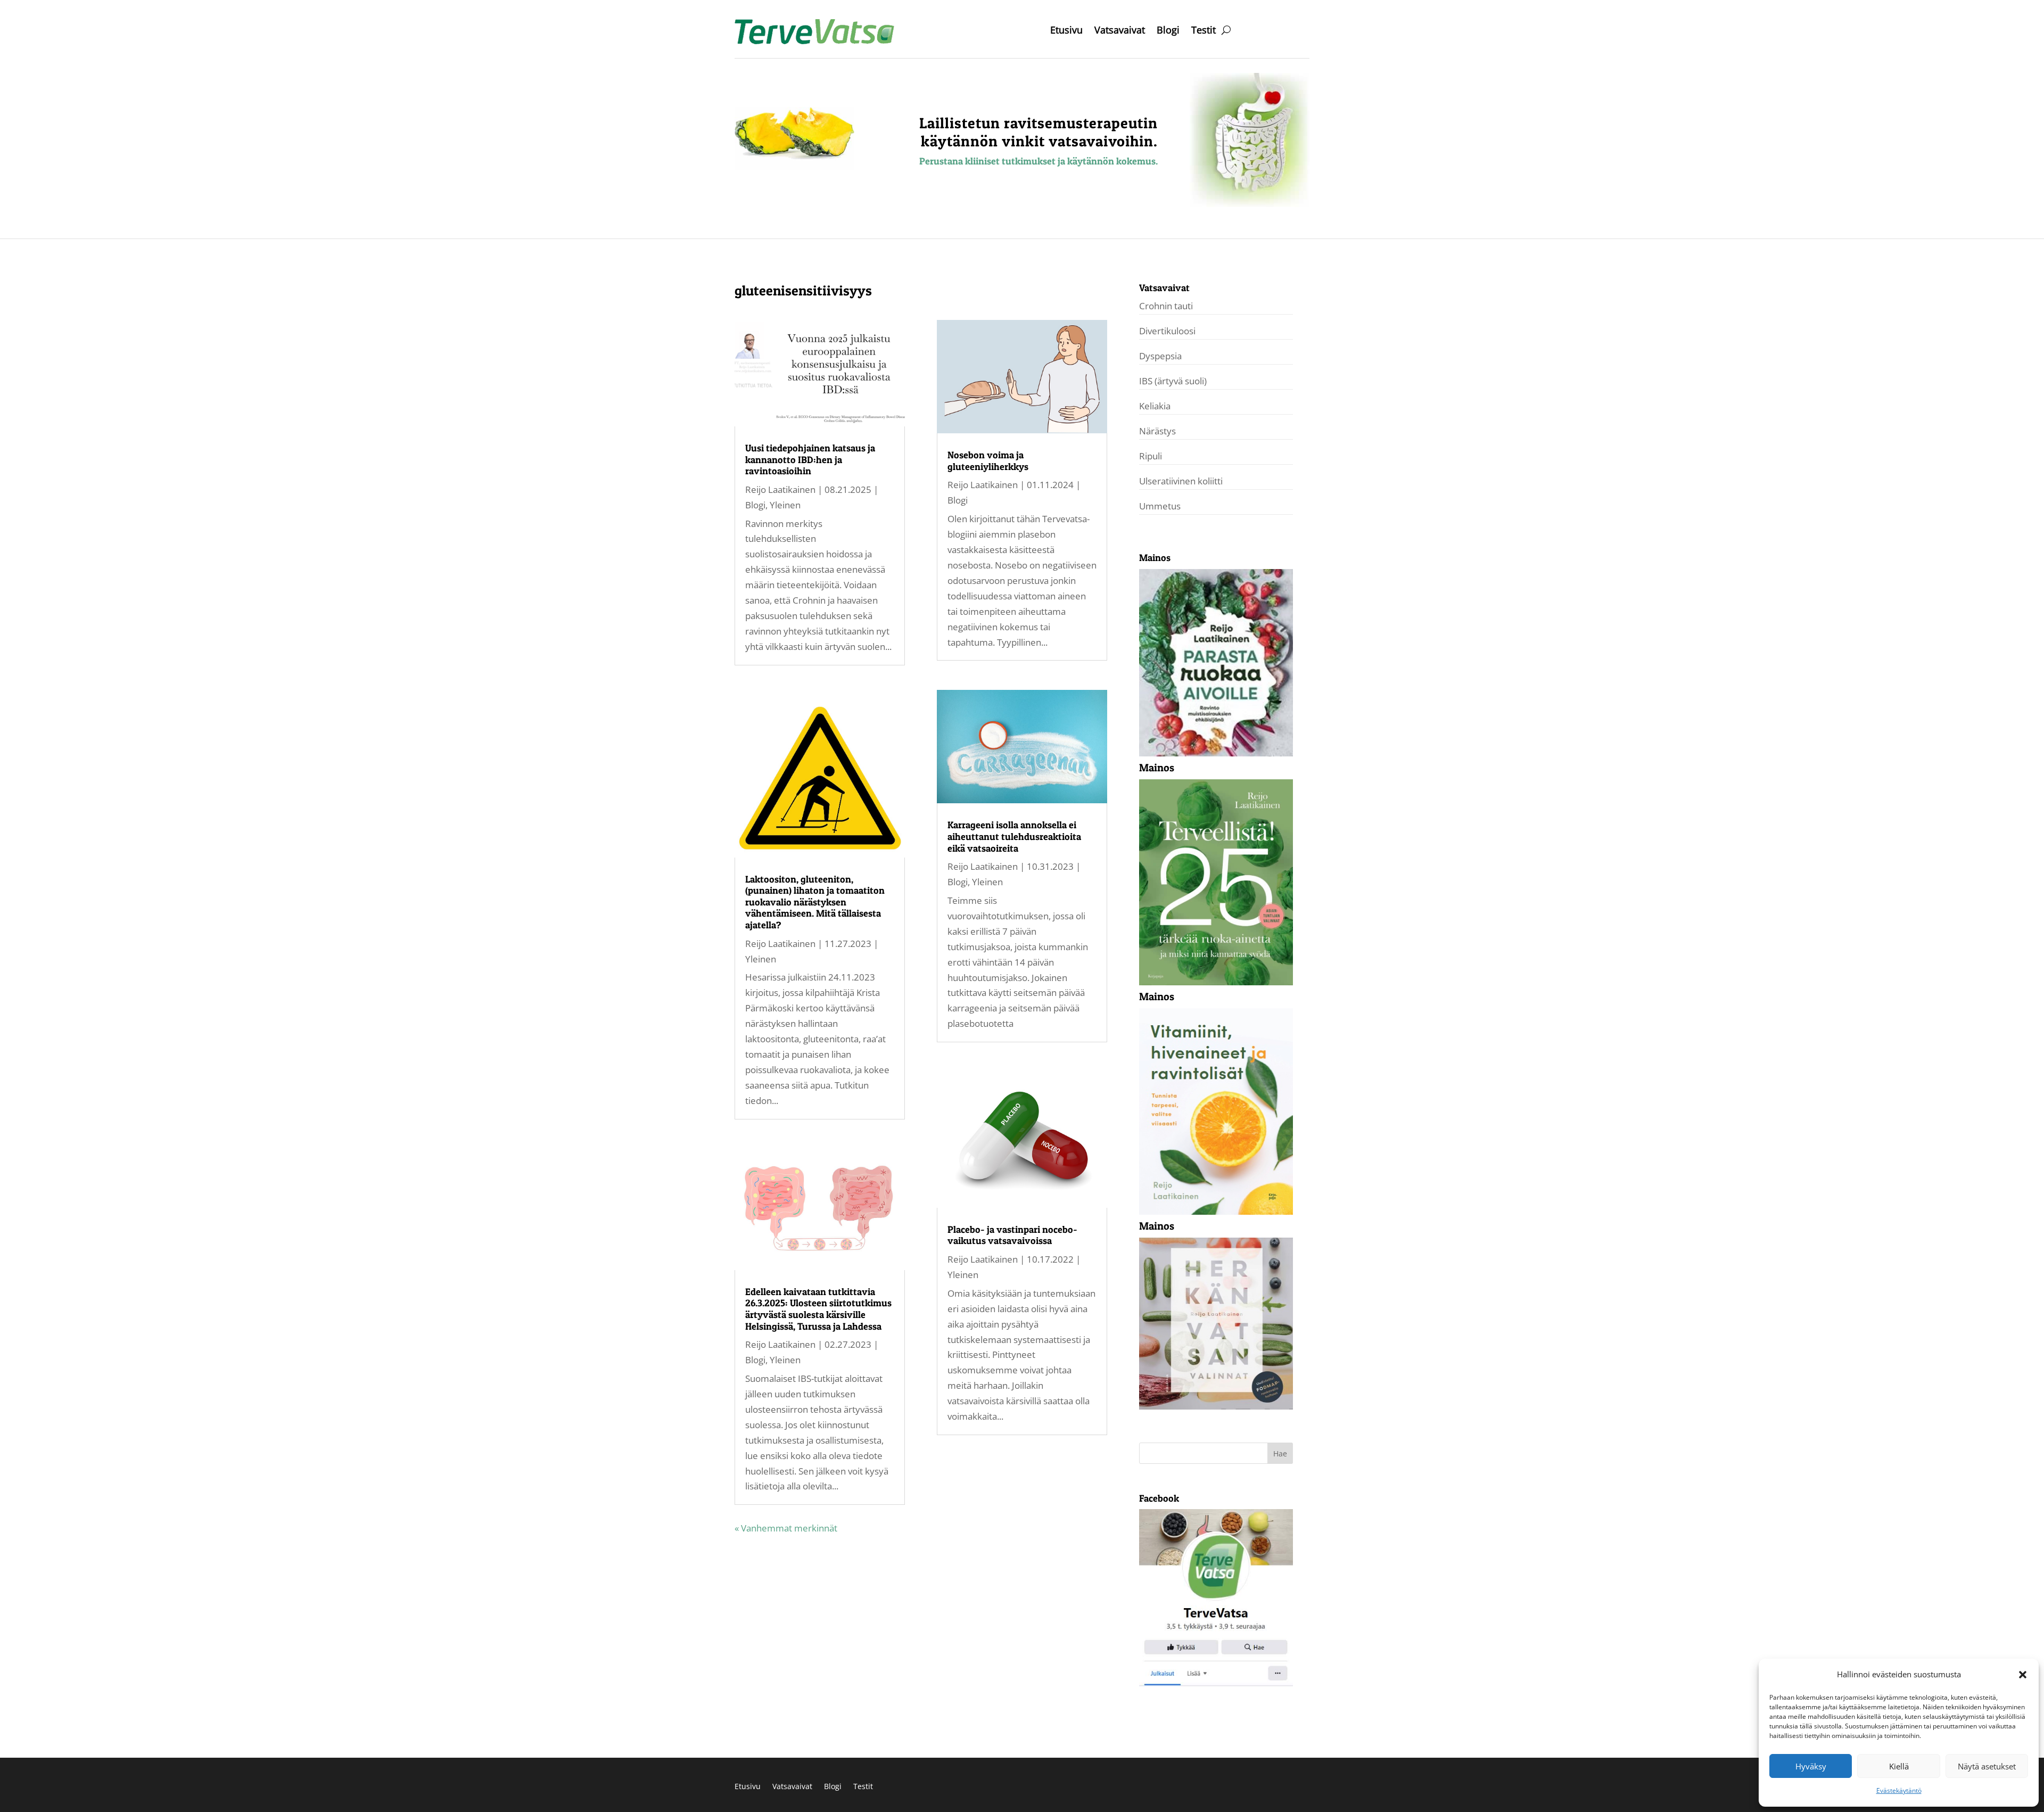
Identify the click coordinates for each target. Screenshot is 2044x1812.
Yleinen (785, 505)
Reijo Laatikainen (780, 489)
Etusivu (1066, 31)
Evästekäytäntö (1899, 1790)
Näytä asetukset (1987, 1766)
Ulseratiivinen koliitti (1181, 481)
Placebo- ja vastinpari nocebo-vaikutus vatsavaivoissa (1012, 1235)
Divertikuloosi (1167, 331)
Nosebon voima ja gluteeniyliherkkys (988, 461)
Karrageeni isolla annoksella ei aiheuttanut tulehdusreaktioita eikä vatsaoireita (1014, 836)
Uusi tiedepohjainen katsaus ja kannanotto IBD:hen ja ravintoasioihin (810, 459)
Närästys (1157, 431)
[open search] (1226, 30)
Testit (1204, 31)
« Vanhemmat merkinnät (786, 1528)
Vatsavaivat (1120, 31)
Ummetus (1160, 506)
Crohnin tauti (1166, 306)
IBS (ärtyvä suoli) (1173, 381)
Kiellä (1899, 1766)
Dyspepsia (1160, 356)
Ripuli (1151, 456)
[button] (2023, 1675)
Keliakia (1155, 406)
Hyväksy (1811, 1766)
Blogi (1168, 31)
